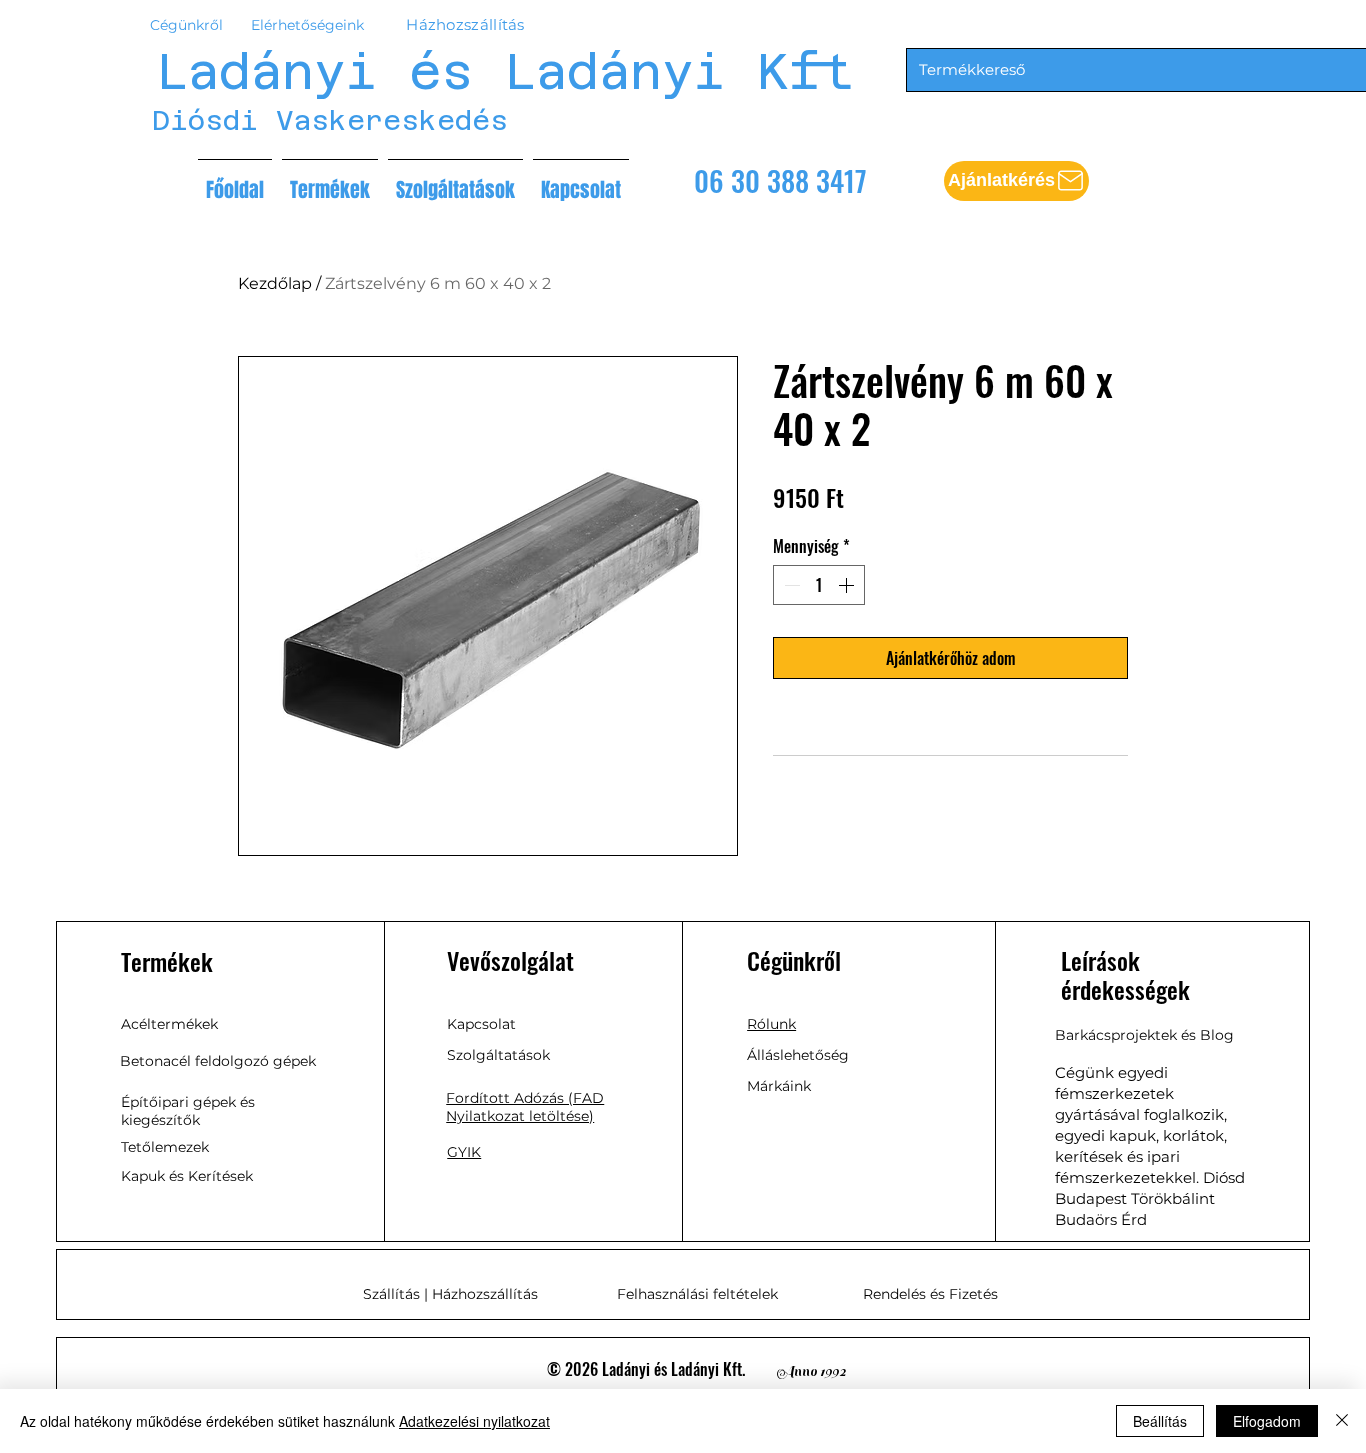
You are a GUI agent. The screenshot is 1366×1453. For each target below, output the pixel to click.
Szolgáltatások (498, 1055)
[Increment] (848, 585)
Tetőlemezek (165, 1147)
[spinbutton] (819, 585)
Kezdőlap (275, 283)
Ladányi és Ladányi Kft (505, 71)
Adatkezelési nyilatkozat (474, 1421)
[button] (1016, 181)
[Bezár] (1342, 1421)
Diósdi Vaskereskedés (330, 120)
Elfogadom (1267, 1421)
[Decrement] (790, 585)
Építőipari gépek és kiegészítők (188, 1111)
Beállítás (1160, 1421)
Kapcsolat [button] (481, 1024)
